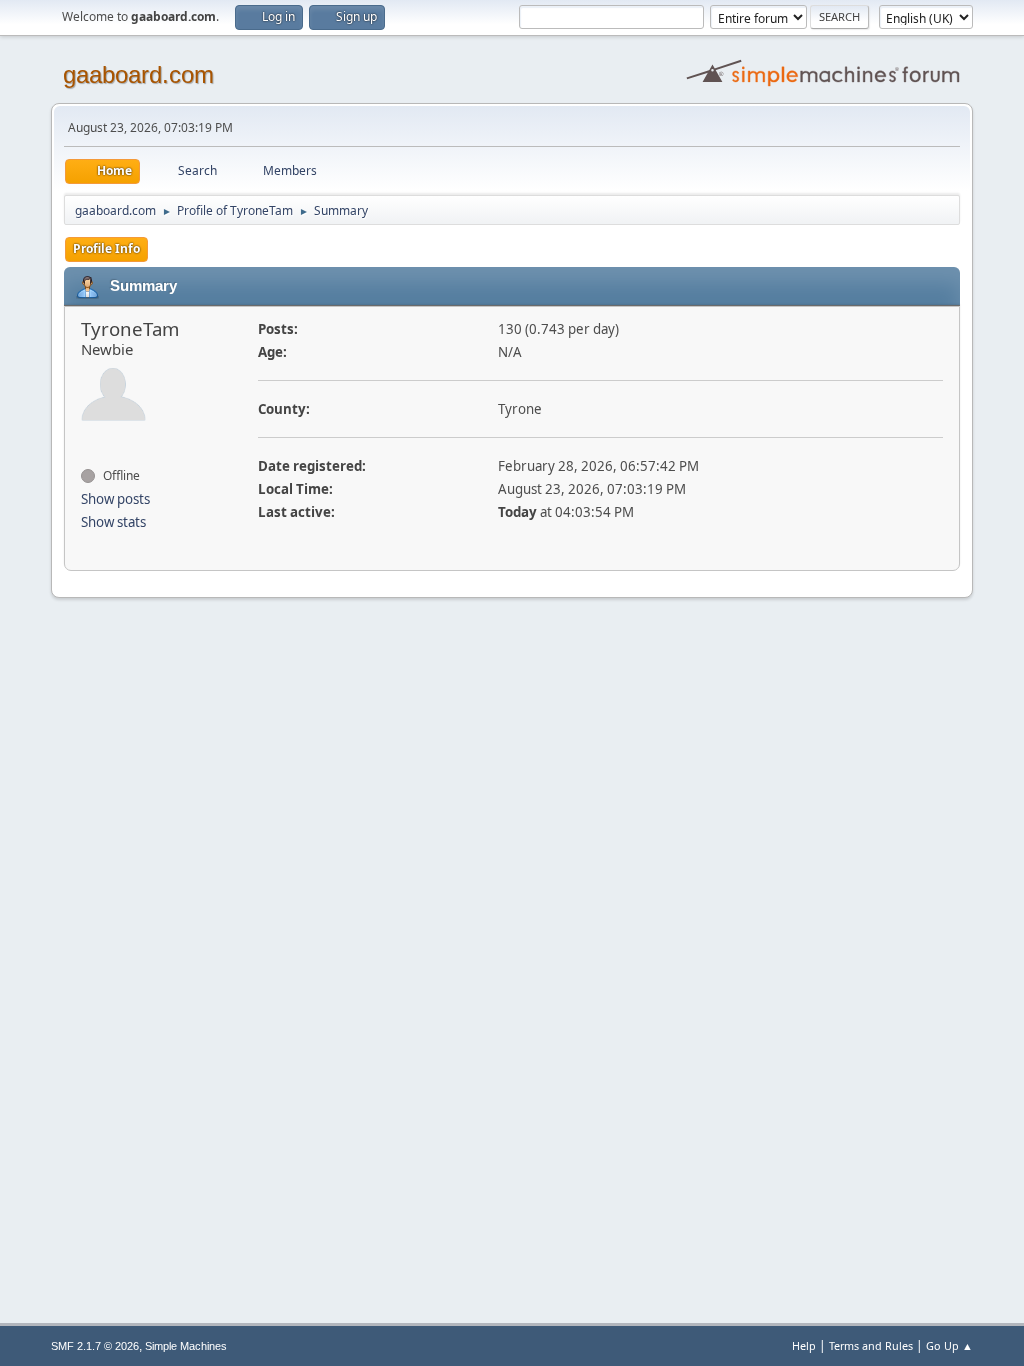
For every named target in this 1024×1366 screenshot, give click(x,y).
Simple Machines (186, 1346)
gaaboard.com (138, 74)
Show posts (115, 499)
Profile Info (106, 248)
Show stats (113, 522)
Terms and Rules (871, 1345)
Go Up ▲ (949, 1345)
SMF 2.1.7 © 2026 (95, 1346)
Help (804, 1345)
